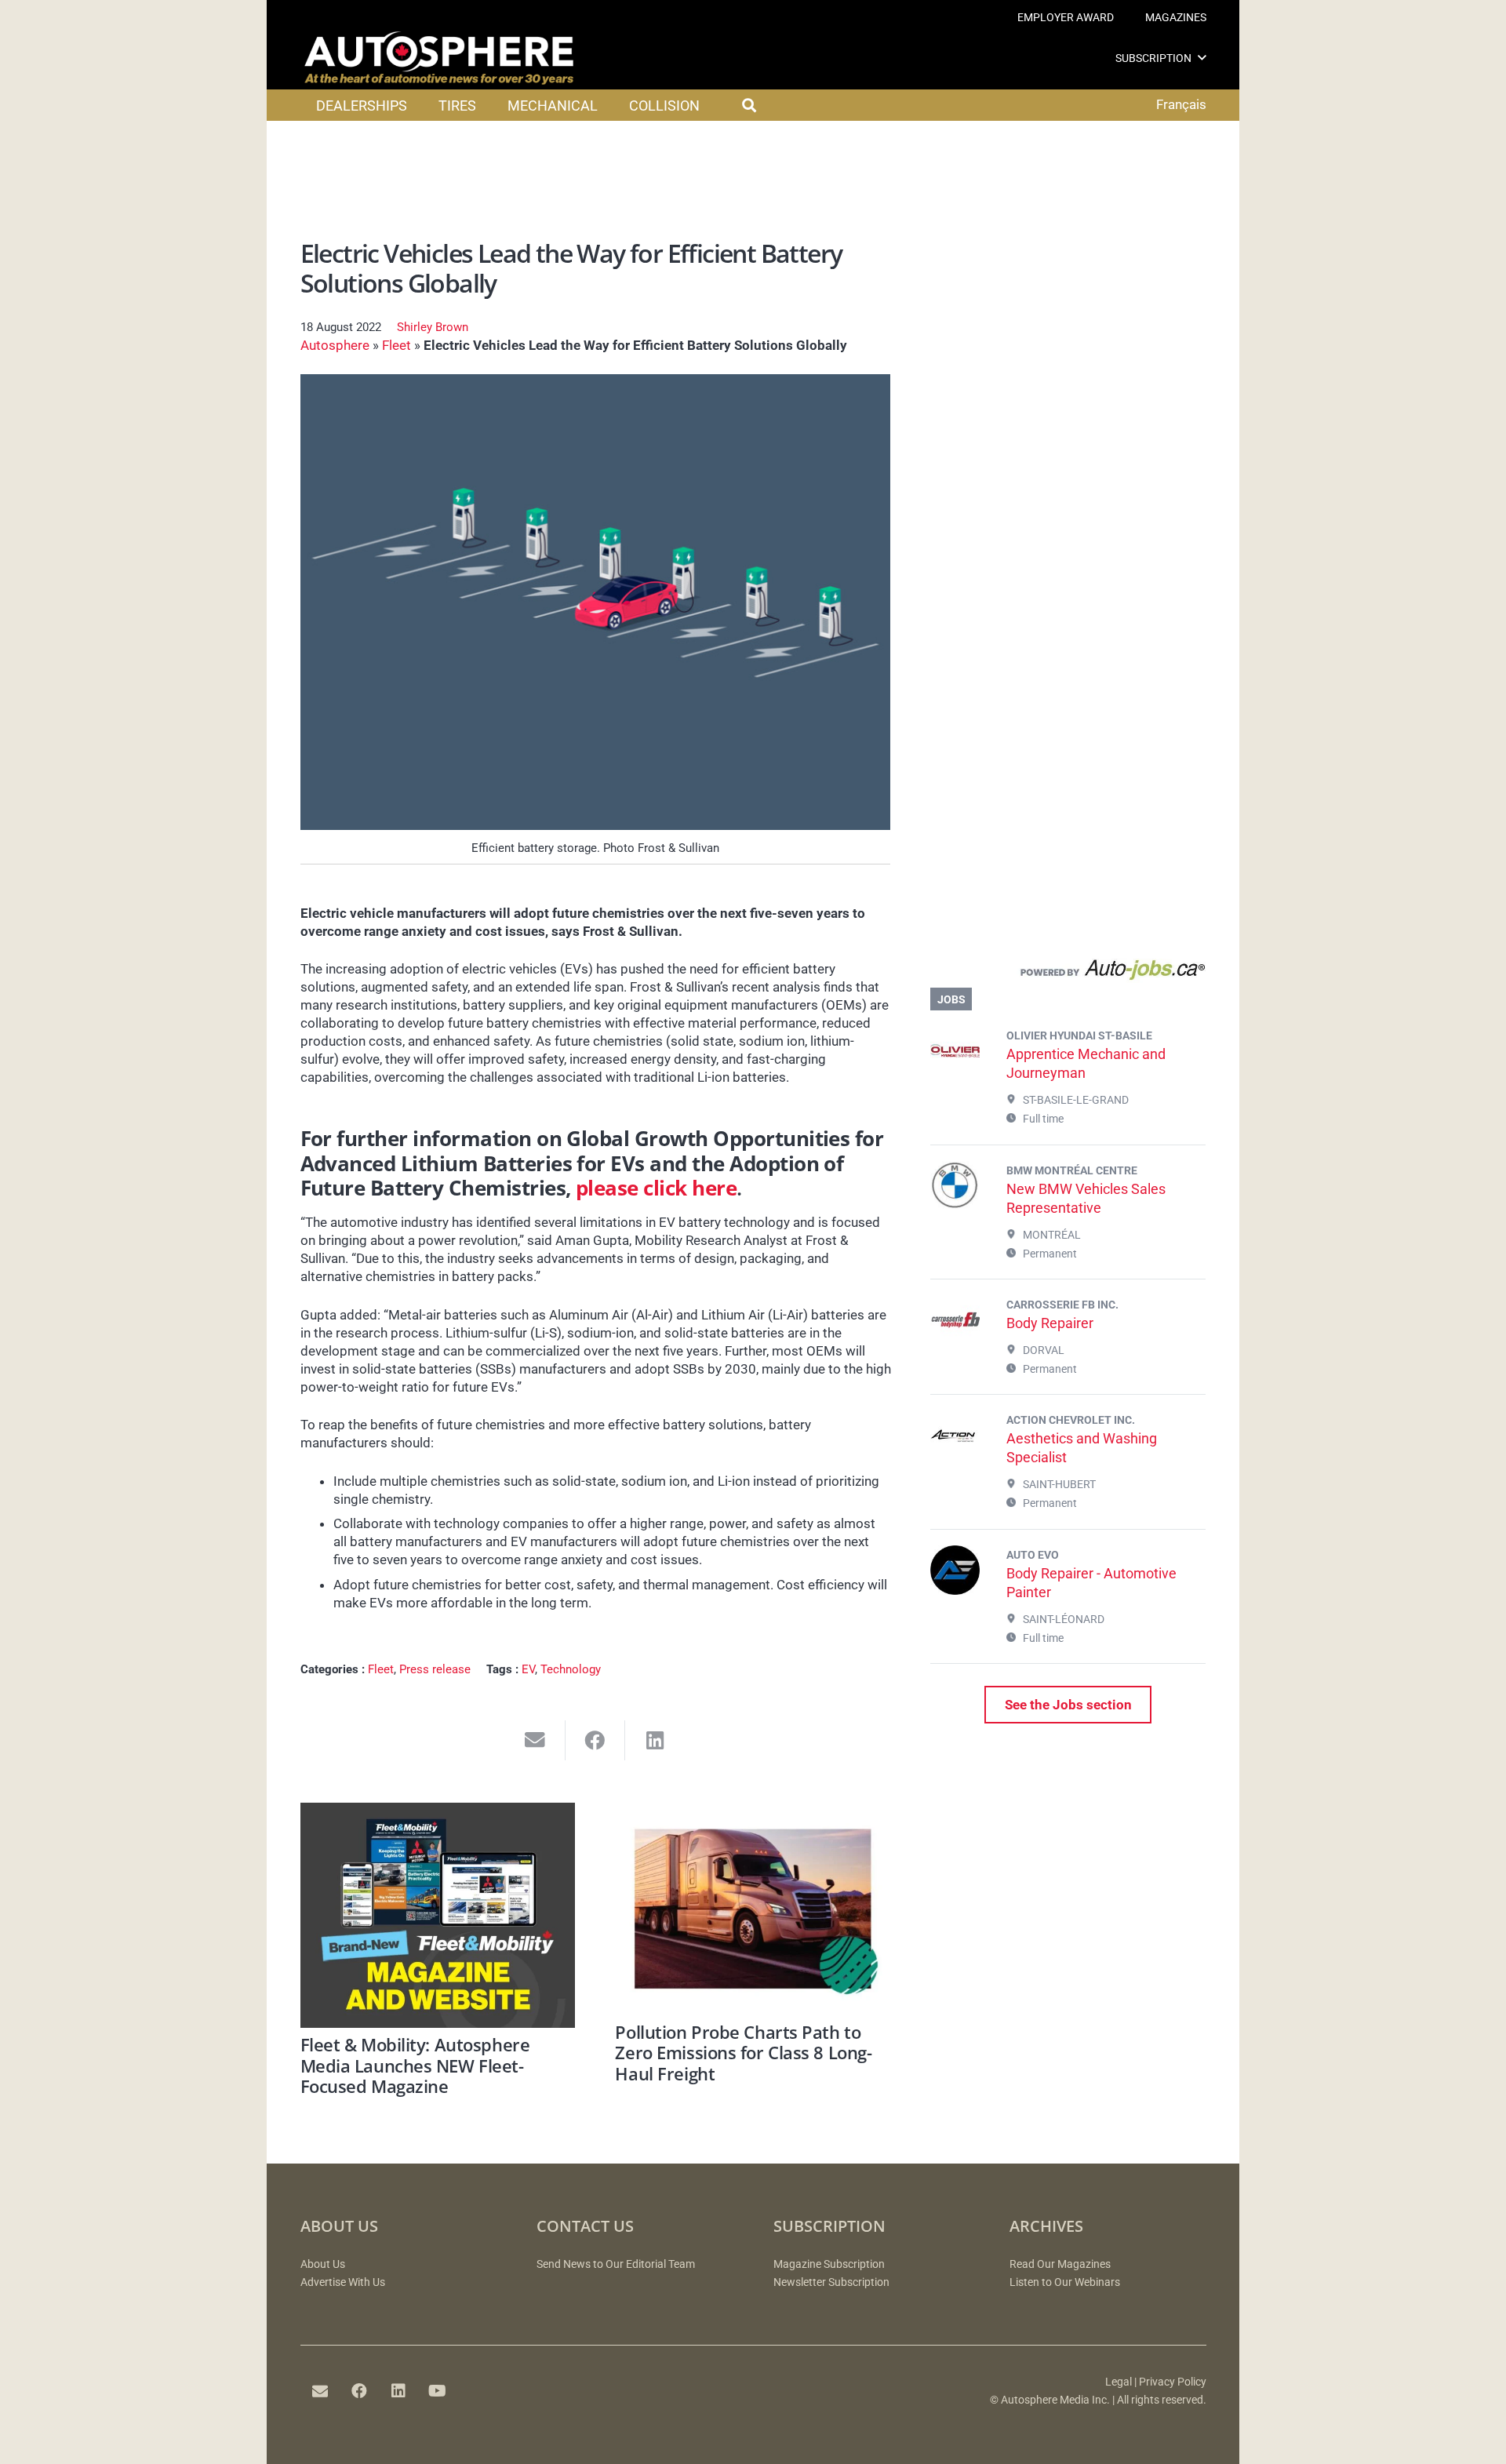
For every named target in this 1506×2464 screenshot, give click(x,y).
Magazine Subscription (829, 2264)
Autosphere (335, 345)
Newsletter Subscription (831, 2282)
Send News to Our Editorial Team (616, 2264)
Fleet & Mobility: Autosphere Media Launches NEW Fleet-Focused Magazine (415, 2065)
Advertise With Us (343, 2282)
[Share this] (596, 1740)
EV (528, 1669)
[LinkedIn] (398, 2391)
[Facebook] (359, 2391)
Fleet (397, 345)
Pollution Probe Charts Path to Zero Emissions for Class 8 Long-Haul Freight (743, 2053)
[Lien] (1068, 974)
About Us (323, 2264)
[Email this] (535, 1740)
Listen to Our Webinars (1065, 2282)
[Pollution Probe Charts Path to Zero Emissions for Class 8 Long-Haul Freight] (753, 1909)
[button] (1202, 58)
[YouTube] (438, 2391)
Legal (1119, 2382)
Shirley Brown (433, 327)
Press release (435, 1669)
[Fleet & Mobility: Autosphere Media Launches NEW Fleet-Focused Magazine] (438, 1915)
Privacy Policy (1173, 2382)
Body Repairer (1050, 1323)
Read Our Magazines (1060, 2264)
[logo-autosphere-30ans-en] (439, 58)
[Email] (320, 2391)
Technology (571, 1669)
